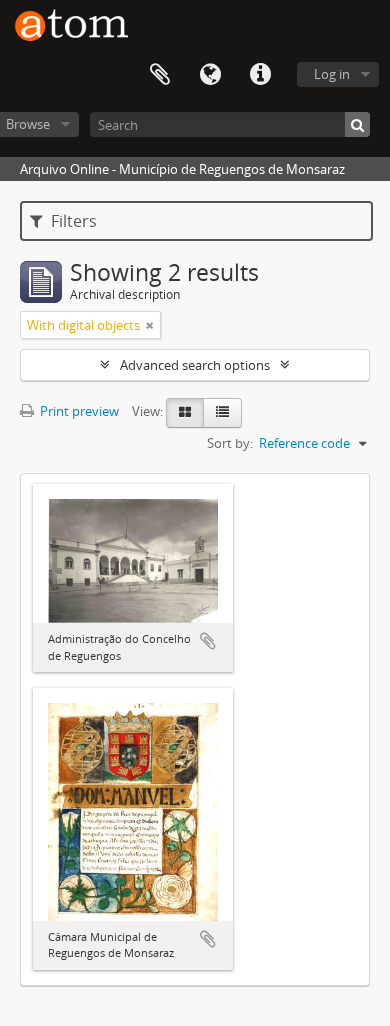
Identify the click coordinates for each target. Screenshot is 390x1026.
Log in (332, 74)
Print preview (78, 411)
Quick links (260, 75)
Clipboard (160, 75)
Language (210, 75)
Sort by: (230, 443)
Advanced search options (195, 365)
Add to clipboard (208, 641)
